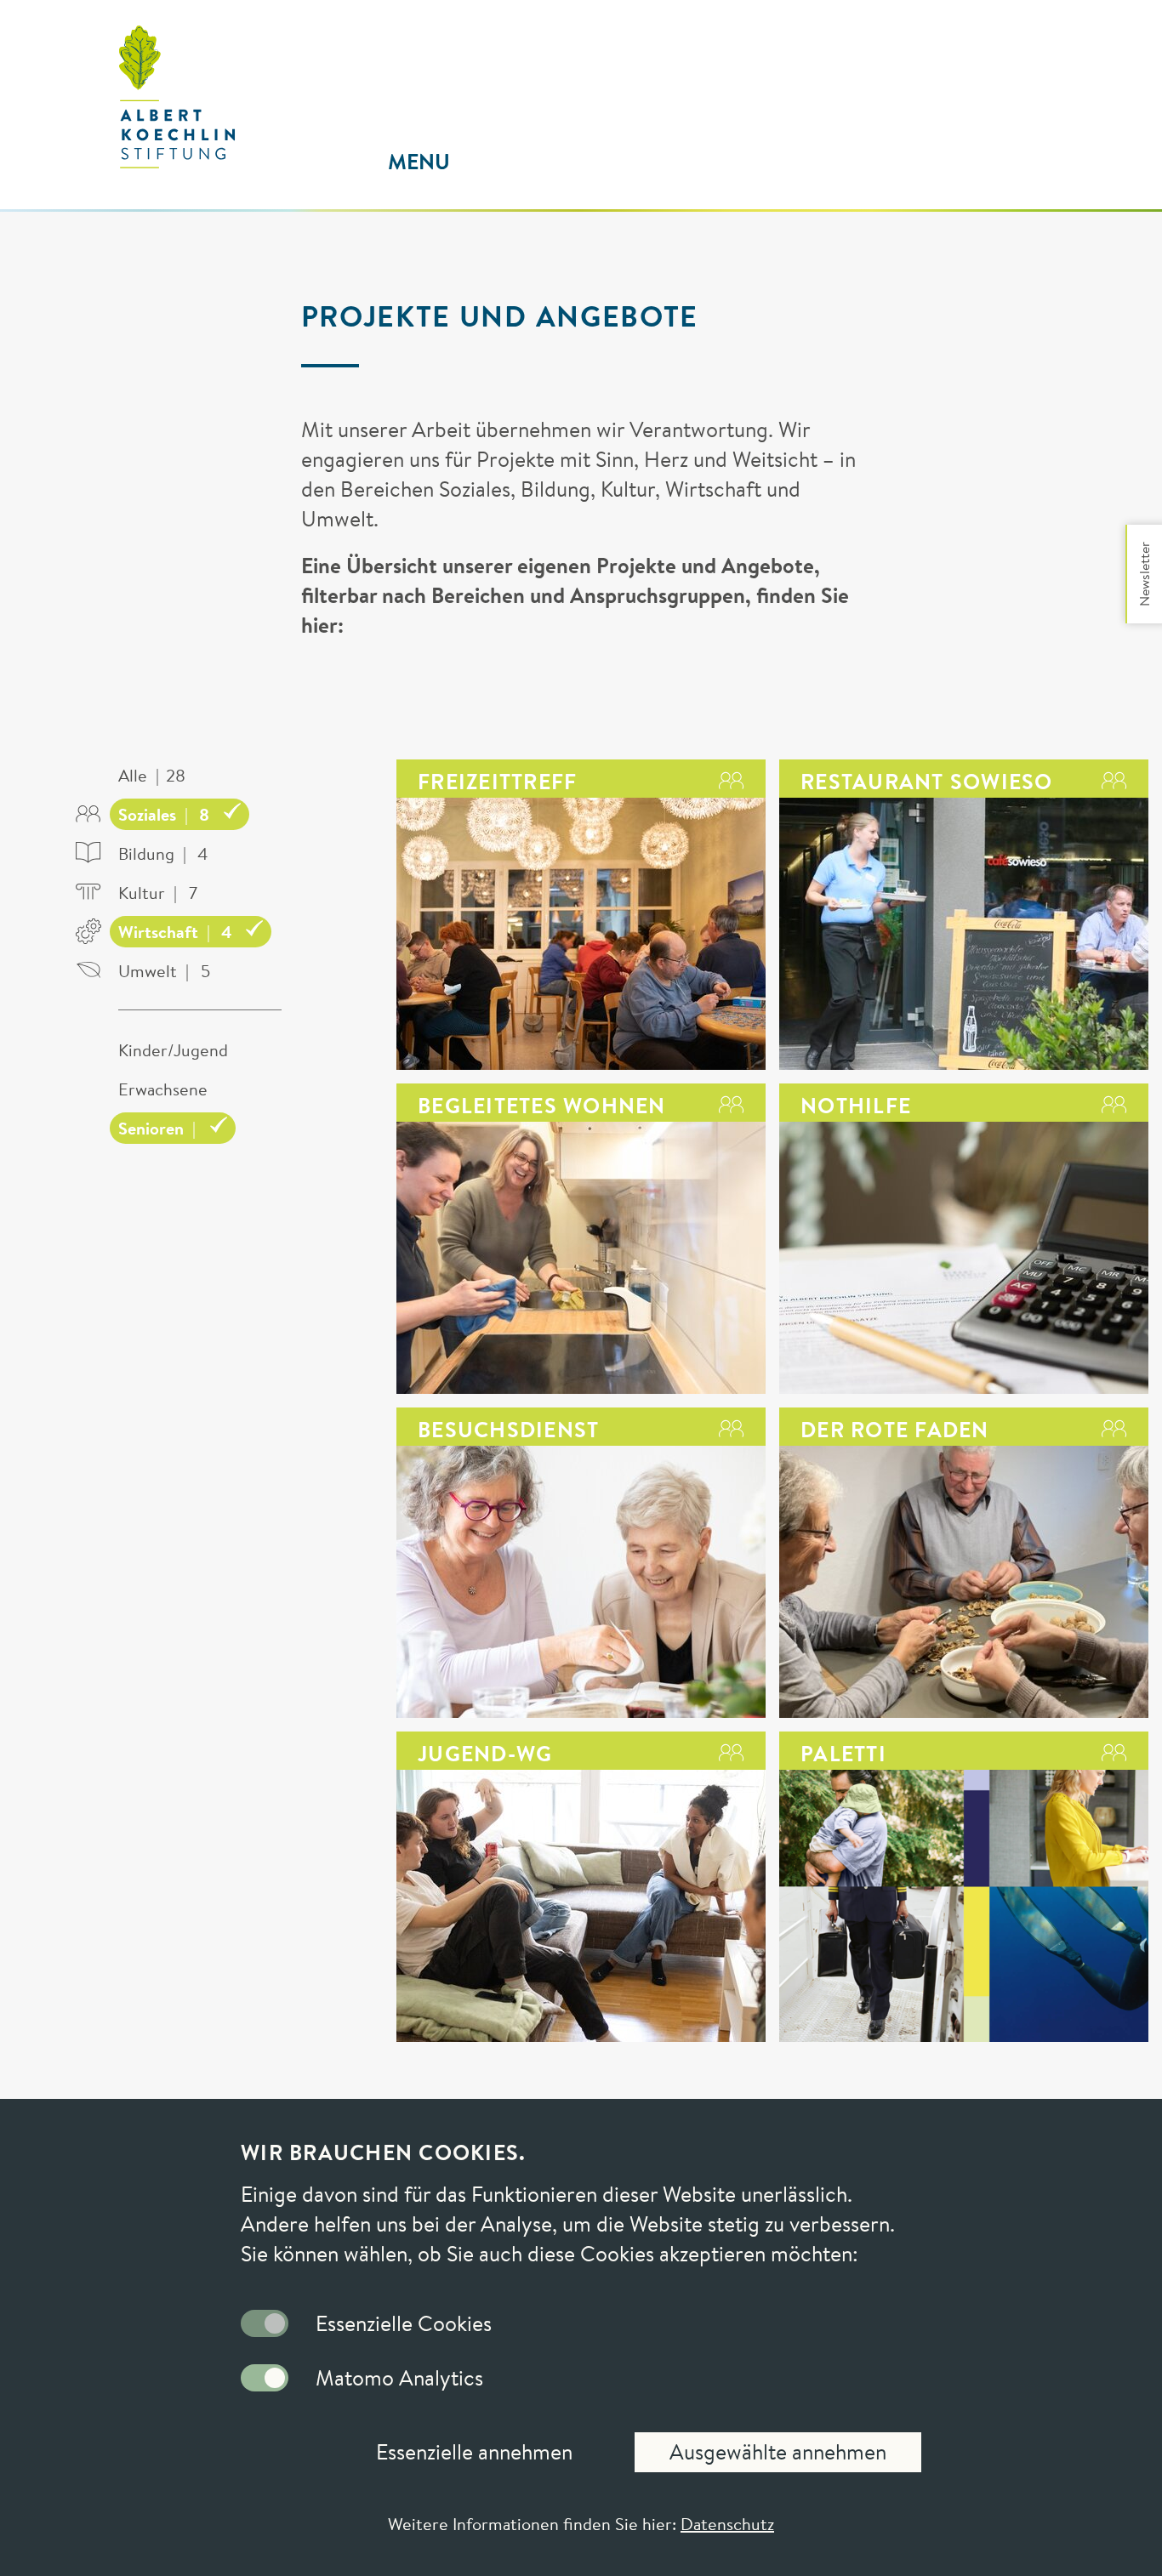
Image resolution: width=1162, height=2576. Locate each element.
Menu (419, 162)
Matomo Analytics (399, 2378)
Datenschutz (727, 2524)
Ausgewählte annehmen (778, 2452)
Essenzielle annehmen (474, 2452)
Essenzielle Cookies (404, 2323)
